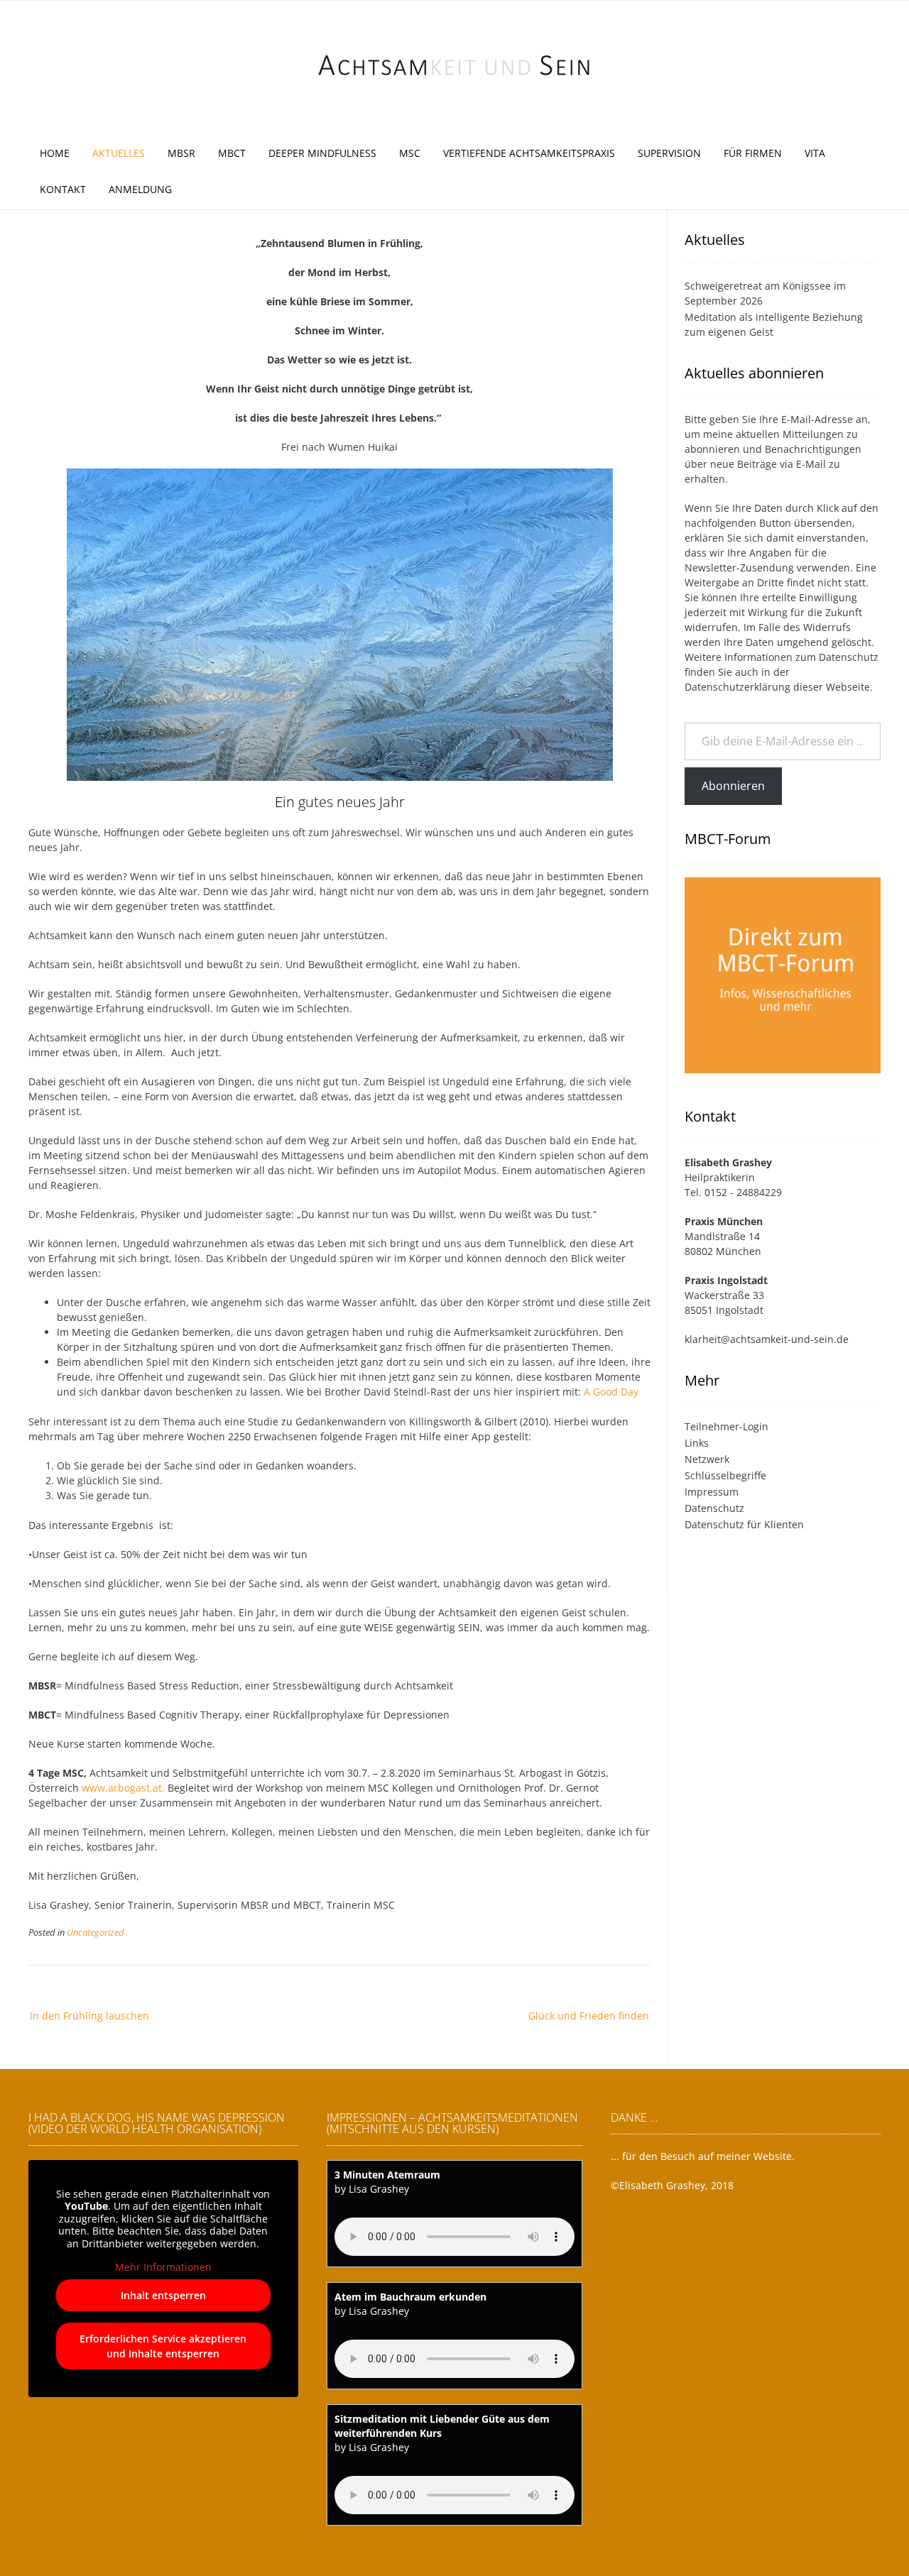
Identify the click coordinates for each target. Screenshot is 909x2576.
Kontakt (63, 189)
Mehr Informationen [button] (163, 2267)
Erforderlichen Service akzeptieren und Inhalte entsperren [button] (163, 2346)
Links (697, 1443)
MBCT (232, 153)
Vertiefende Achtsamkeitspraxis (529, 153)
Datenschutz (849, 657)
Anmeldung (140, 189)
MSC (410, 153)
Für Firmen (753, 153)
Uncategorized (96, 1933)
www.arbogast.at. (125, 1788)
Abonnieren (733, 786)
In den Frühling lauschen (89, 2016)
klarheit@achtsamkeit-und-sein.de (767, 1339)
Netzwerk (707, 1459)
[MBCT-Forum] (783, 1075)
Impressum (712, 1492)
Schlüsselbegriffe (725, 1475)
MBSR (181, 153)
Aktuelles (119, 153)
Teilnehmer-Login (726, 1426)
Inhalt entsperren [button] (163, 2295)
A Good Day (611, 1392)
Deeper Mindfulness (322, 153)
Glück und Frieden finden (589, 2016)
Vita (815, 153)
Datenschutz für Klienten (744, 1524)
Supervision (669, 153)
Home (55, 153)
